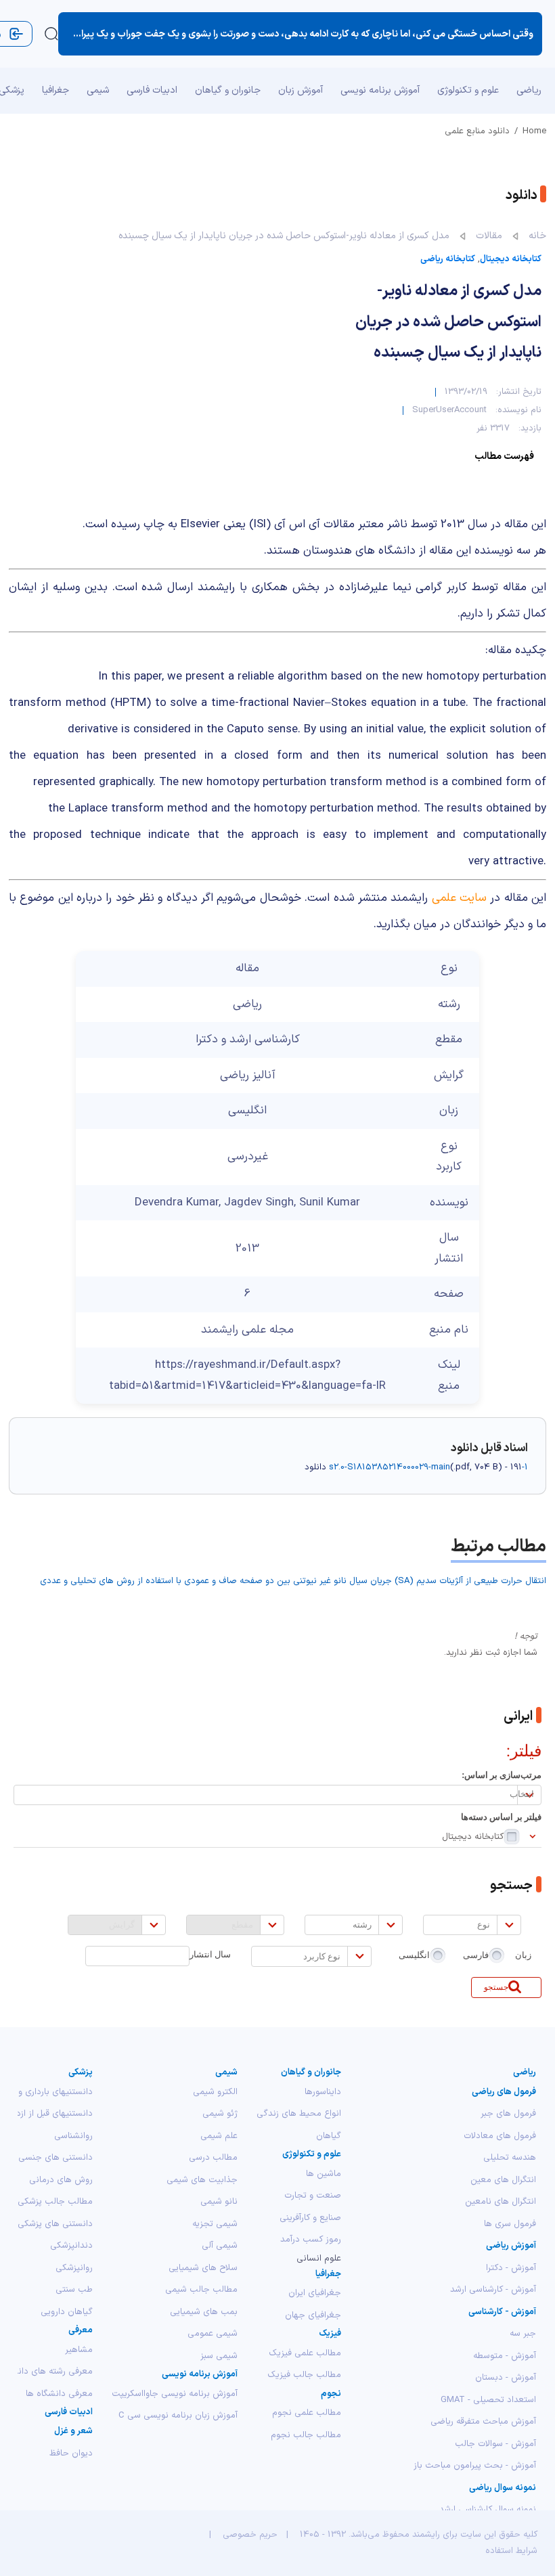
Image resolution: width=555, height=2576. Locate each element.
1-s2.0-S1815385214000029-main (428, 1467)
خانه (537, 236)
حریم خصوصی (250, 2535)
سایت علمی (459, 898)
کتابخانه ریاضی (448, 259)
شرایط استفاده (511, 2551)
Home (534, 131)
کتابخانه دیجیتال (511, 259)
